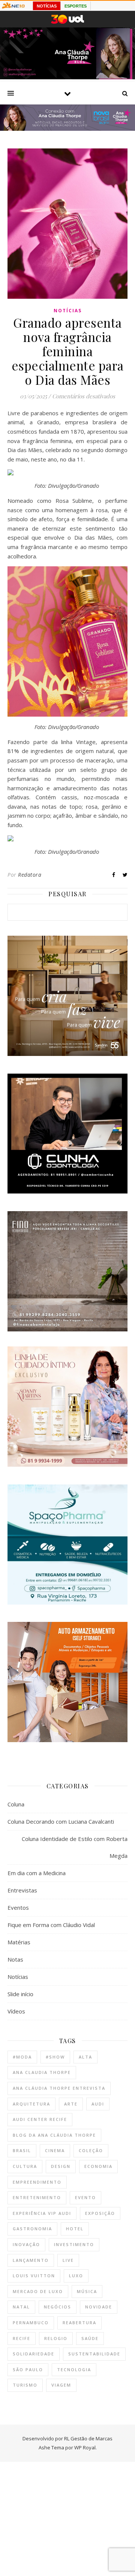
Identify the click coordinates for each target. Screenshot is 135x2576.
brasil (22, 2150)
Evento (85, 2197)
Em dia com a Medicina (37, 1873)
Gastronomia (32, 2229)
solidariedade (34, 2354)
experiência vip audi (42, 2213)
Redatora (30, 875)
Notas (15, 1959)
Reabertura (79, 2323)
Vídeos (16, 2011)
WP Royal (85, 2447)
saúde (90, 2338)
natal (21, 2307)
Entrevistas (22, 1890)
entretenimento (37, 2197)
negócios (58, 2307)
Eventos (18, 1907)
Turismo (25, 2385)
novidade (99, 2307)
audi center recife (40, 2119)
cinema (55, 2150)
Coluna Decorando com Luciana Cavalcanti (61, 1821)
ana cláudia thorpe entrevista (59, 2088)
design (61, 2166)
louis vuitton (34, 2276)
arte (71, 2104)
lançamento (31, 2260)
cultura (25, 2166)
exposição (100, 2213)
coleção (91, 2150)
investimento (74, 2244)
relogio (56, 2338)
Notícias (68, 311)
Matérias (19, 1942)
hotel (75, 2229)
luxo (76, 2276)
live (68, 2260)
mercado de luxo (38, 2291)
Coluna (16, 1804)
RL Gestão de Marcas (88, 2438)
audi (98, 2104)
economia (98, 2166)
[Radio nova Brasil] (67, 129)
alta (85, 2057)
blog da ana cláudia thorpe (54, 2135)
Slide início (20, 1994)
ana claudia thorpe (42, 2072)
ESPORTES (76, 6)
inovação (26, 2244)
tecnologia (74, 2370)
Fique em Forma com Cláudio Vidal (51, 1925)
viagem (61, 2385)
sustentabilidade (94, 2354)
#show (55, 2057)
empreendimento (37, 2182)
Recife (22, 2338)
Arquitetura (31, 2104)
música (87, 2291)
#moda (22, 2057)
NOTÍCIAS (47, 6)
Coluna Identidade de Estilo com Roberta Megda (75, 1847)
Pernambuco (31, 2323)
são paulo (28, 2370)
